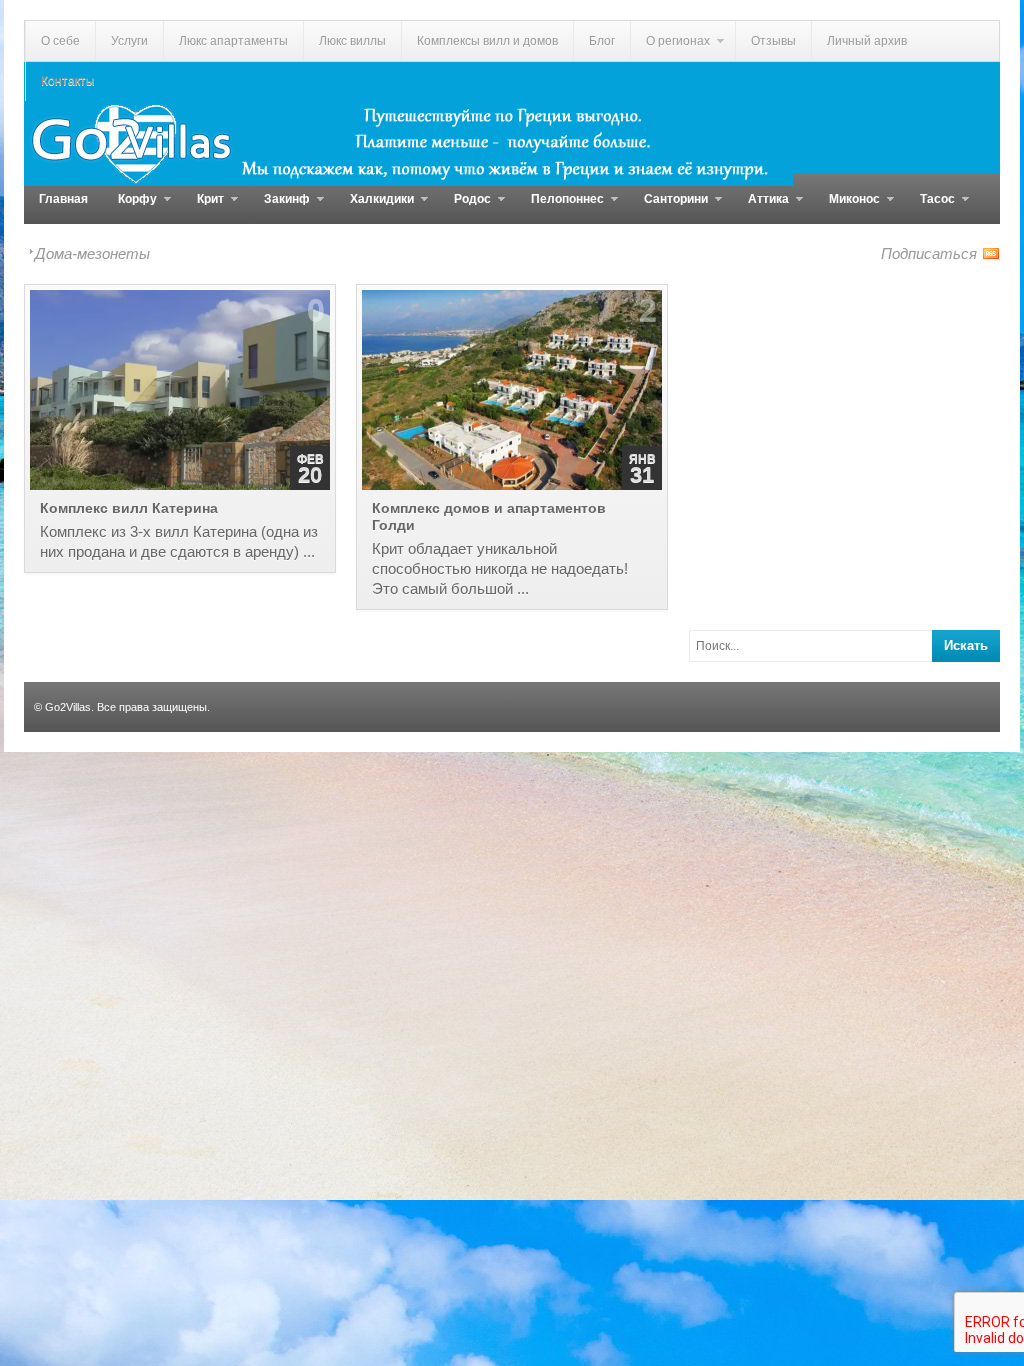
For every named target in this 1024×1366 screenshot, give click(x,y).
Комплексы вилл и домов (487, 41)
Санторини (668, 208)
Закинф (279, 208)
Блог (602, 41)
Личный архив (867, 41)
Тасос (930, 208)
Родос (465, 208)
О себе (60, 41)
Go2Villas (68, 707)
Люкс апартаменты (233, 41)
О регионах (670, 47)
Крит (203, 208)
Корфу (130, 208)
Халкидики (374, 208)
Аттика (761, 208)
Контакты (68, 81)
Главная (63, 199)
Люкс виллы (352, 41)
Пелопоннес (560, 208)
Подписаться (929, 253)
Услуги (129, 41)
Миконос (847, 208)
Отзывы (773, 41)
